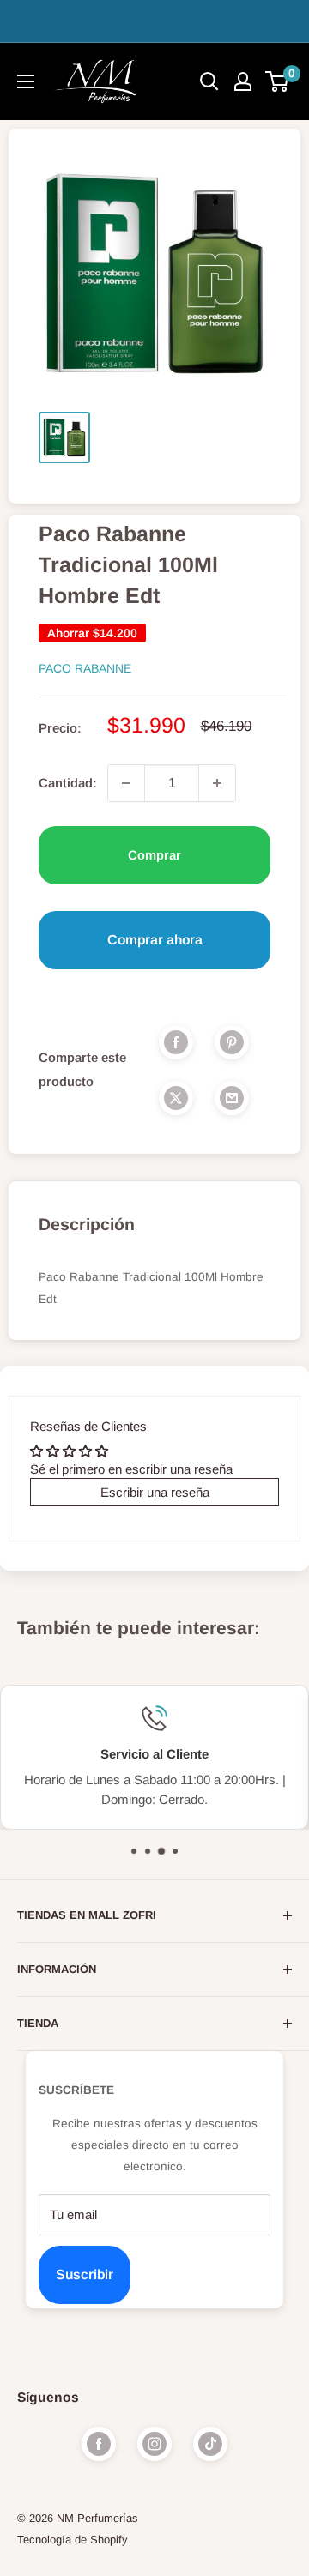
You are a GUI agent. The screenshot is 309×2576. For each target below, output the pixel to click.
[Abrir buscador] (209, 81)
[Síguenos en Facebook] (99, 2444)
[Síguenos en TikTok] (210, 2444)
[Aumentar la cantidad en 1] (217, 783)
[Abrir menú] (26, 81)
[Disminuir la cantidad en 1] (126, 783)
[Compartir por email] (232, 1098)
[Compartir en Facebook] (176, 1042)
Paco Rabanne (85, 668)
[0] (278, 81)
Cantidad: (68, 783)
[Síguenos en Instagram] (154, 2444)
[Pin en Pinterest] (232, 1042)
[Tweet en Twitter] (176, 1098)
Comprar (154, 855)
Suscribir (85, 2274)
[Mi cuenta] (243, 81)
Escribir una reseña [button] (155, 1492)
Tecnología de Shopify (73, 2540)
